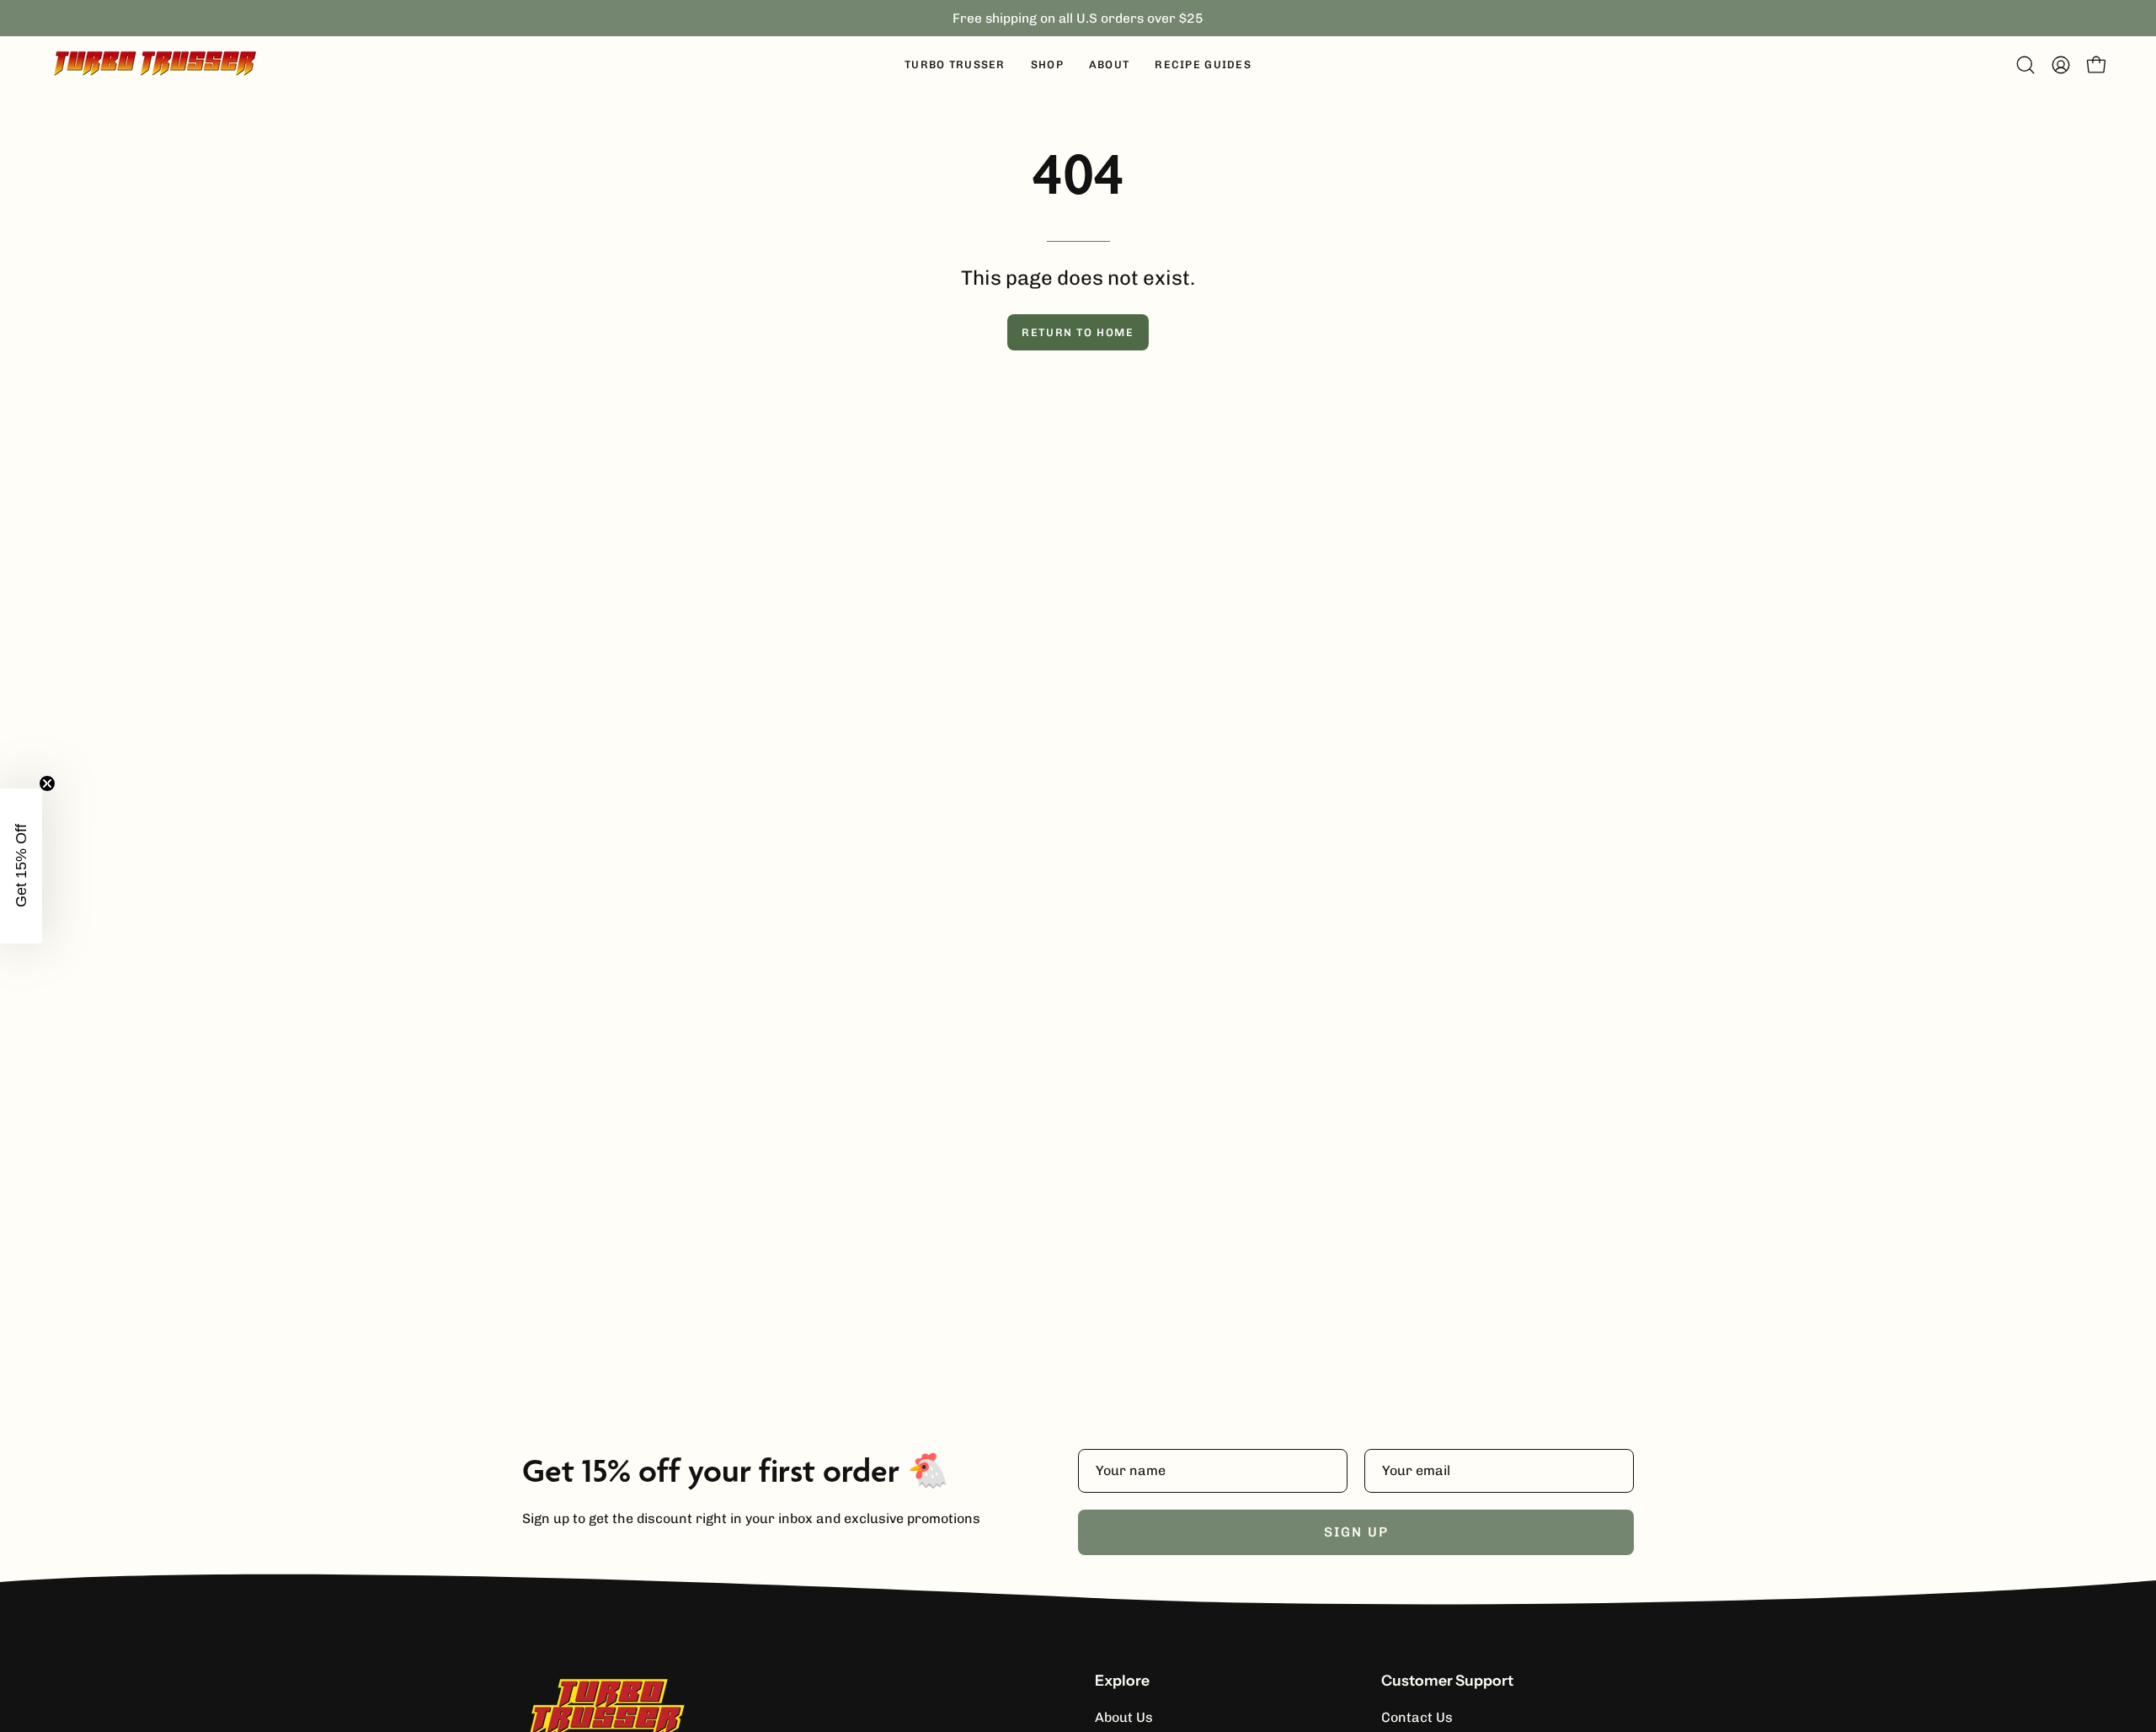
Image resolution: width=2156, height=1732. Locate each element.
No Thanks (1078, 998)
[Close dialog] (1330, 624)
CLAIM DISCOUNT (1078, 942)
